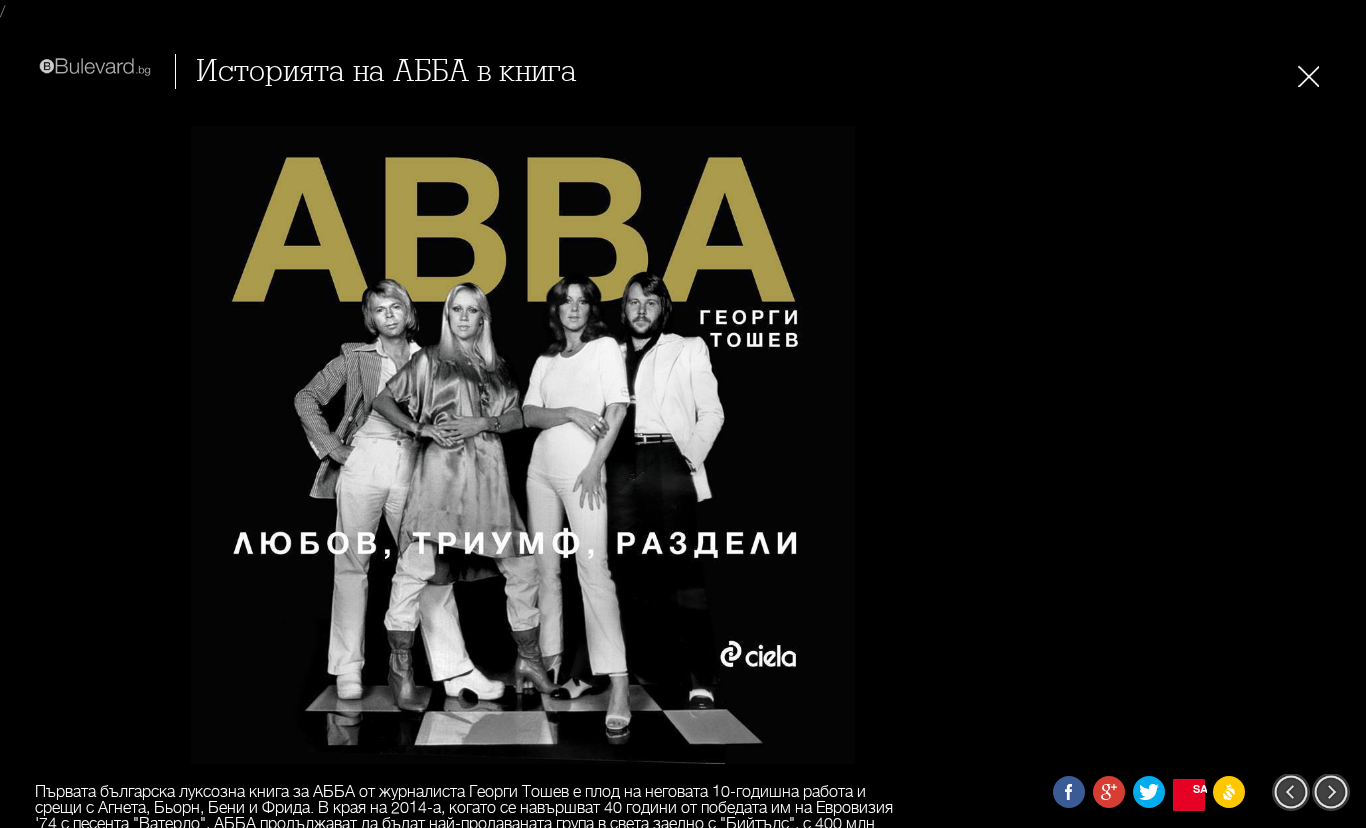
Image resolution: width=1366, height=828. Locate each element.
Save (1199, 788)
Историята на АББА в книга (386, 71)
